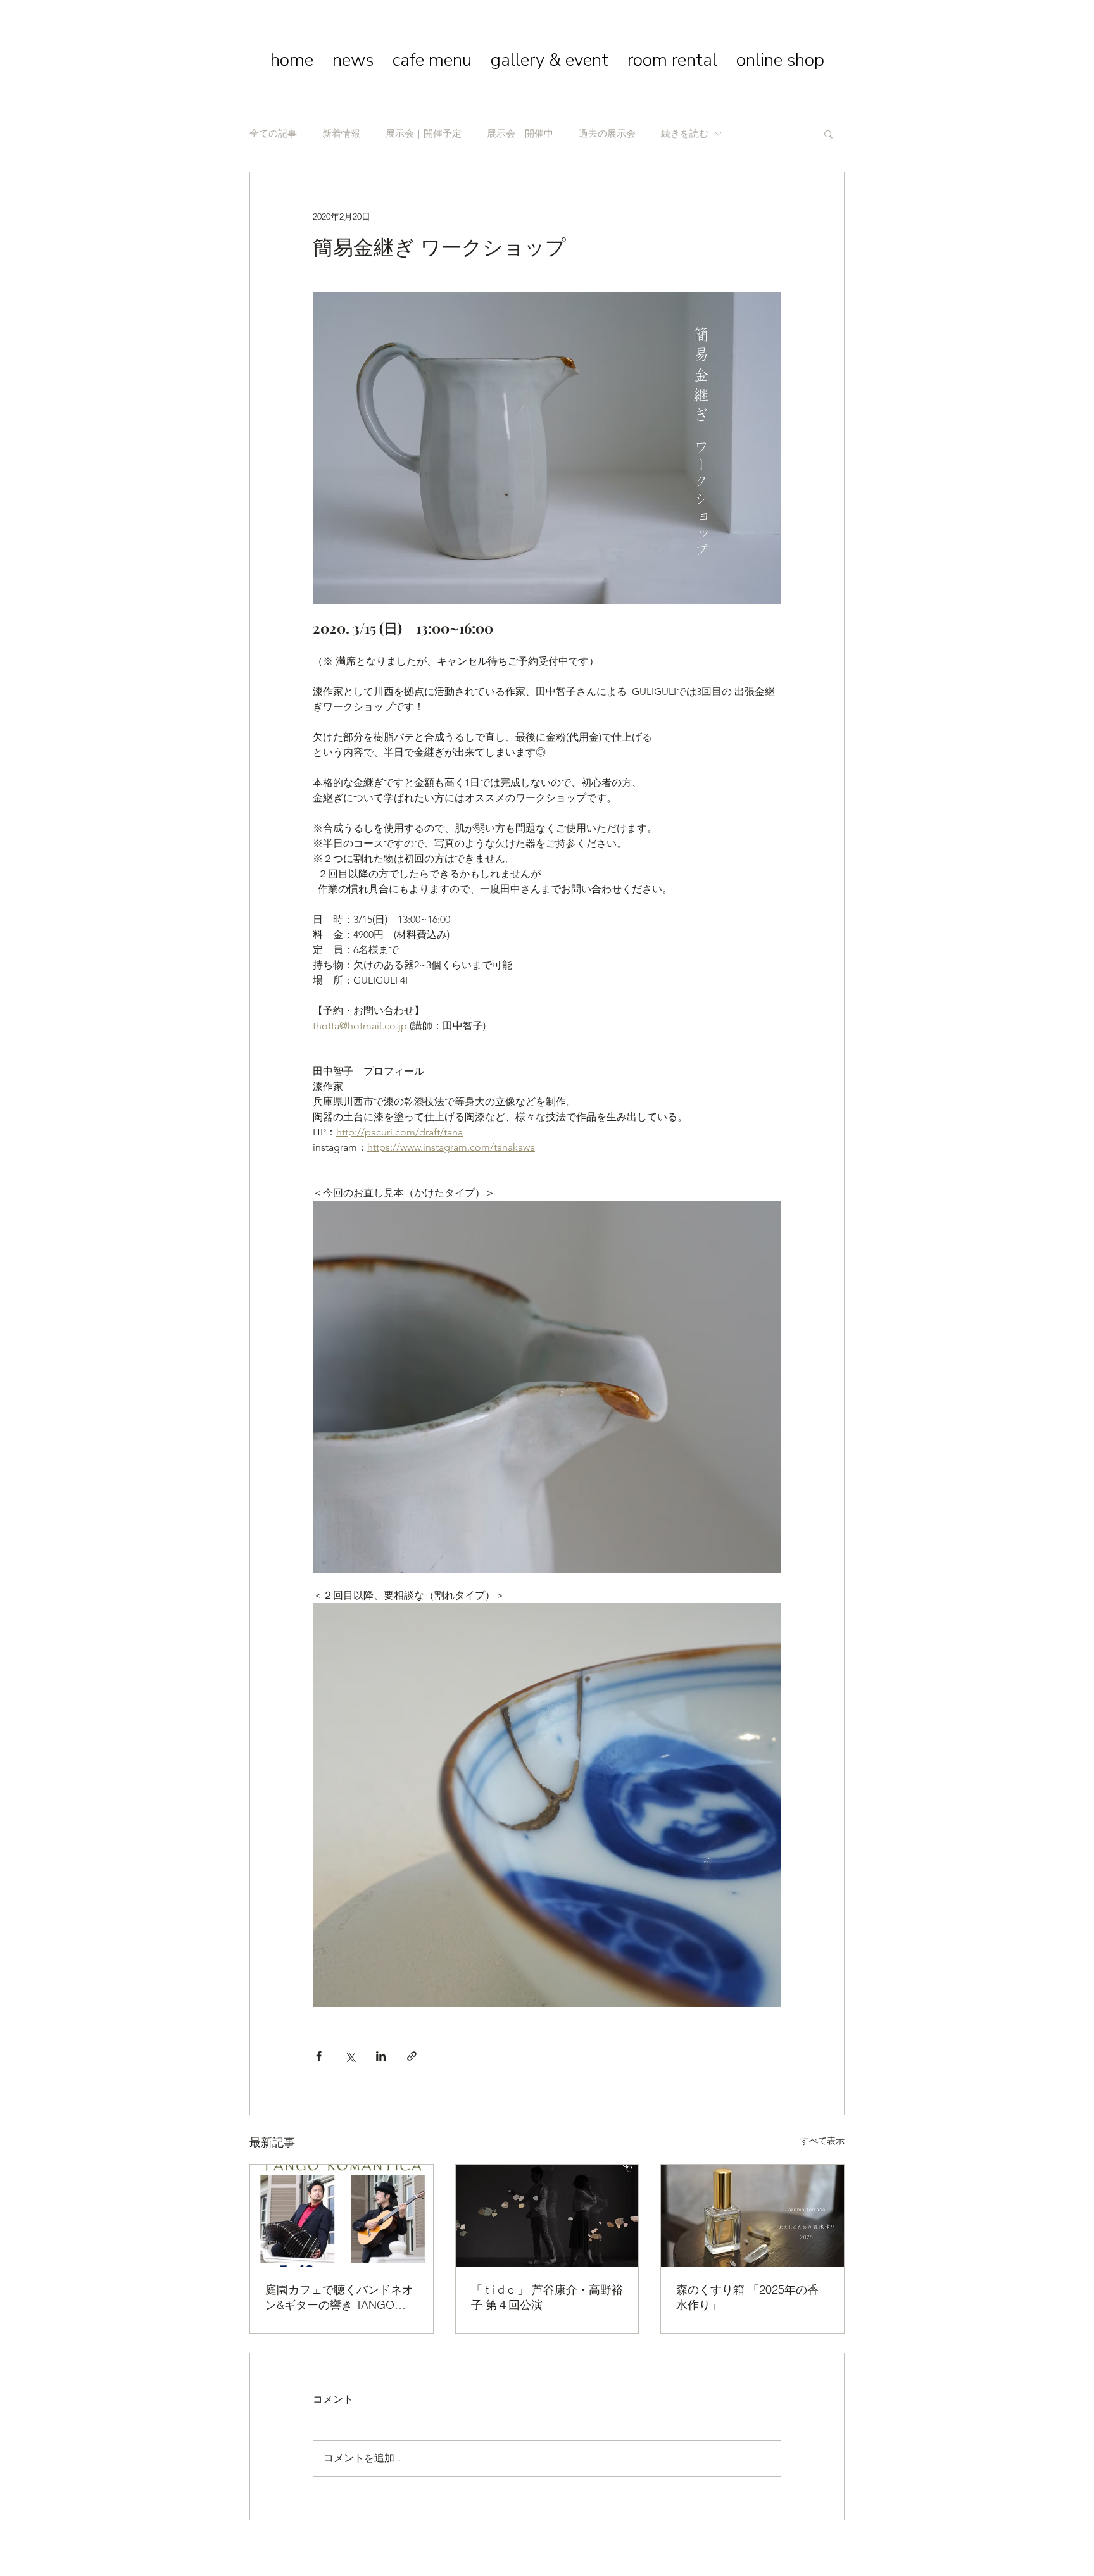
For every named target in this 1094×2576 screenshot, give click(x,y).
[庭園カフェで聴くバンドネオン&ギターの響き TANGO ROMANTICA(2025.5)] (342, 2216)
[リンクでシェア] (412, 2056)
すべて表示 (822, 2141)
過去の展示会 (607, 134)
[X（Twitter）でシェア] (350, 2056)
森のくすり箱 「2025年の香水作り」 (747, 2297)
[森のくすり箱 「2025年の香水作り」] (752, 2216)
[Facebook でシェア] (319, 2056)
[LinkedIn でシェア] (381, 2056)
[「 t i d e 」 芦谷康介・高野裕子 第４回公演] (547, 2216)
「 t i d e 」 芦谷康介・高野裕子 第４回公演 (547, 2297)
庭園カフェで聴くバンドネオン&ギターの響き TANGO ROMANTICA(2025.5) (339, 2298)
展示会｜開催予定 (424, 134)
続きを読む (685, 134)
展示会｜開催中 (520, 134)
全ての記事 (273, 134)
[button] (828, 134)
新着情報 (341, 134)
